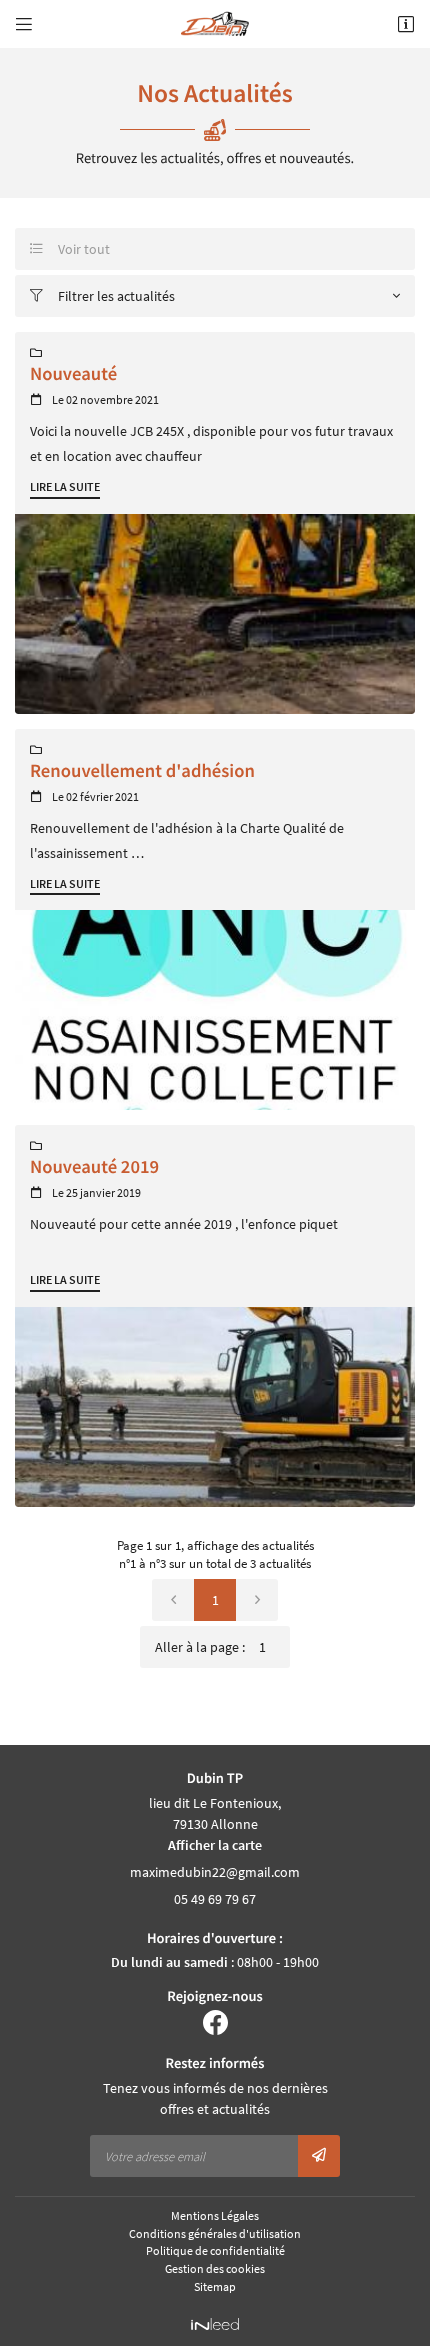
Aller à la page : (200, 1647)
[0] (173, 1600)
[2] (257, 1600)
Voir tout (70, 249)
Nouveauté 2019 (94, 1167)
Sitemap (215, 2286)
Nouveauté (73, 374)
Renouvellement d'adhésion (142, 771)
